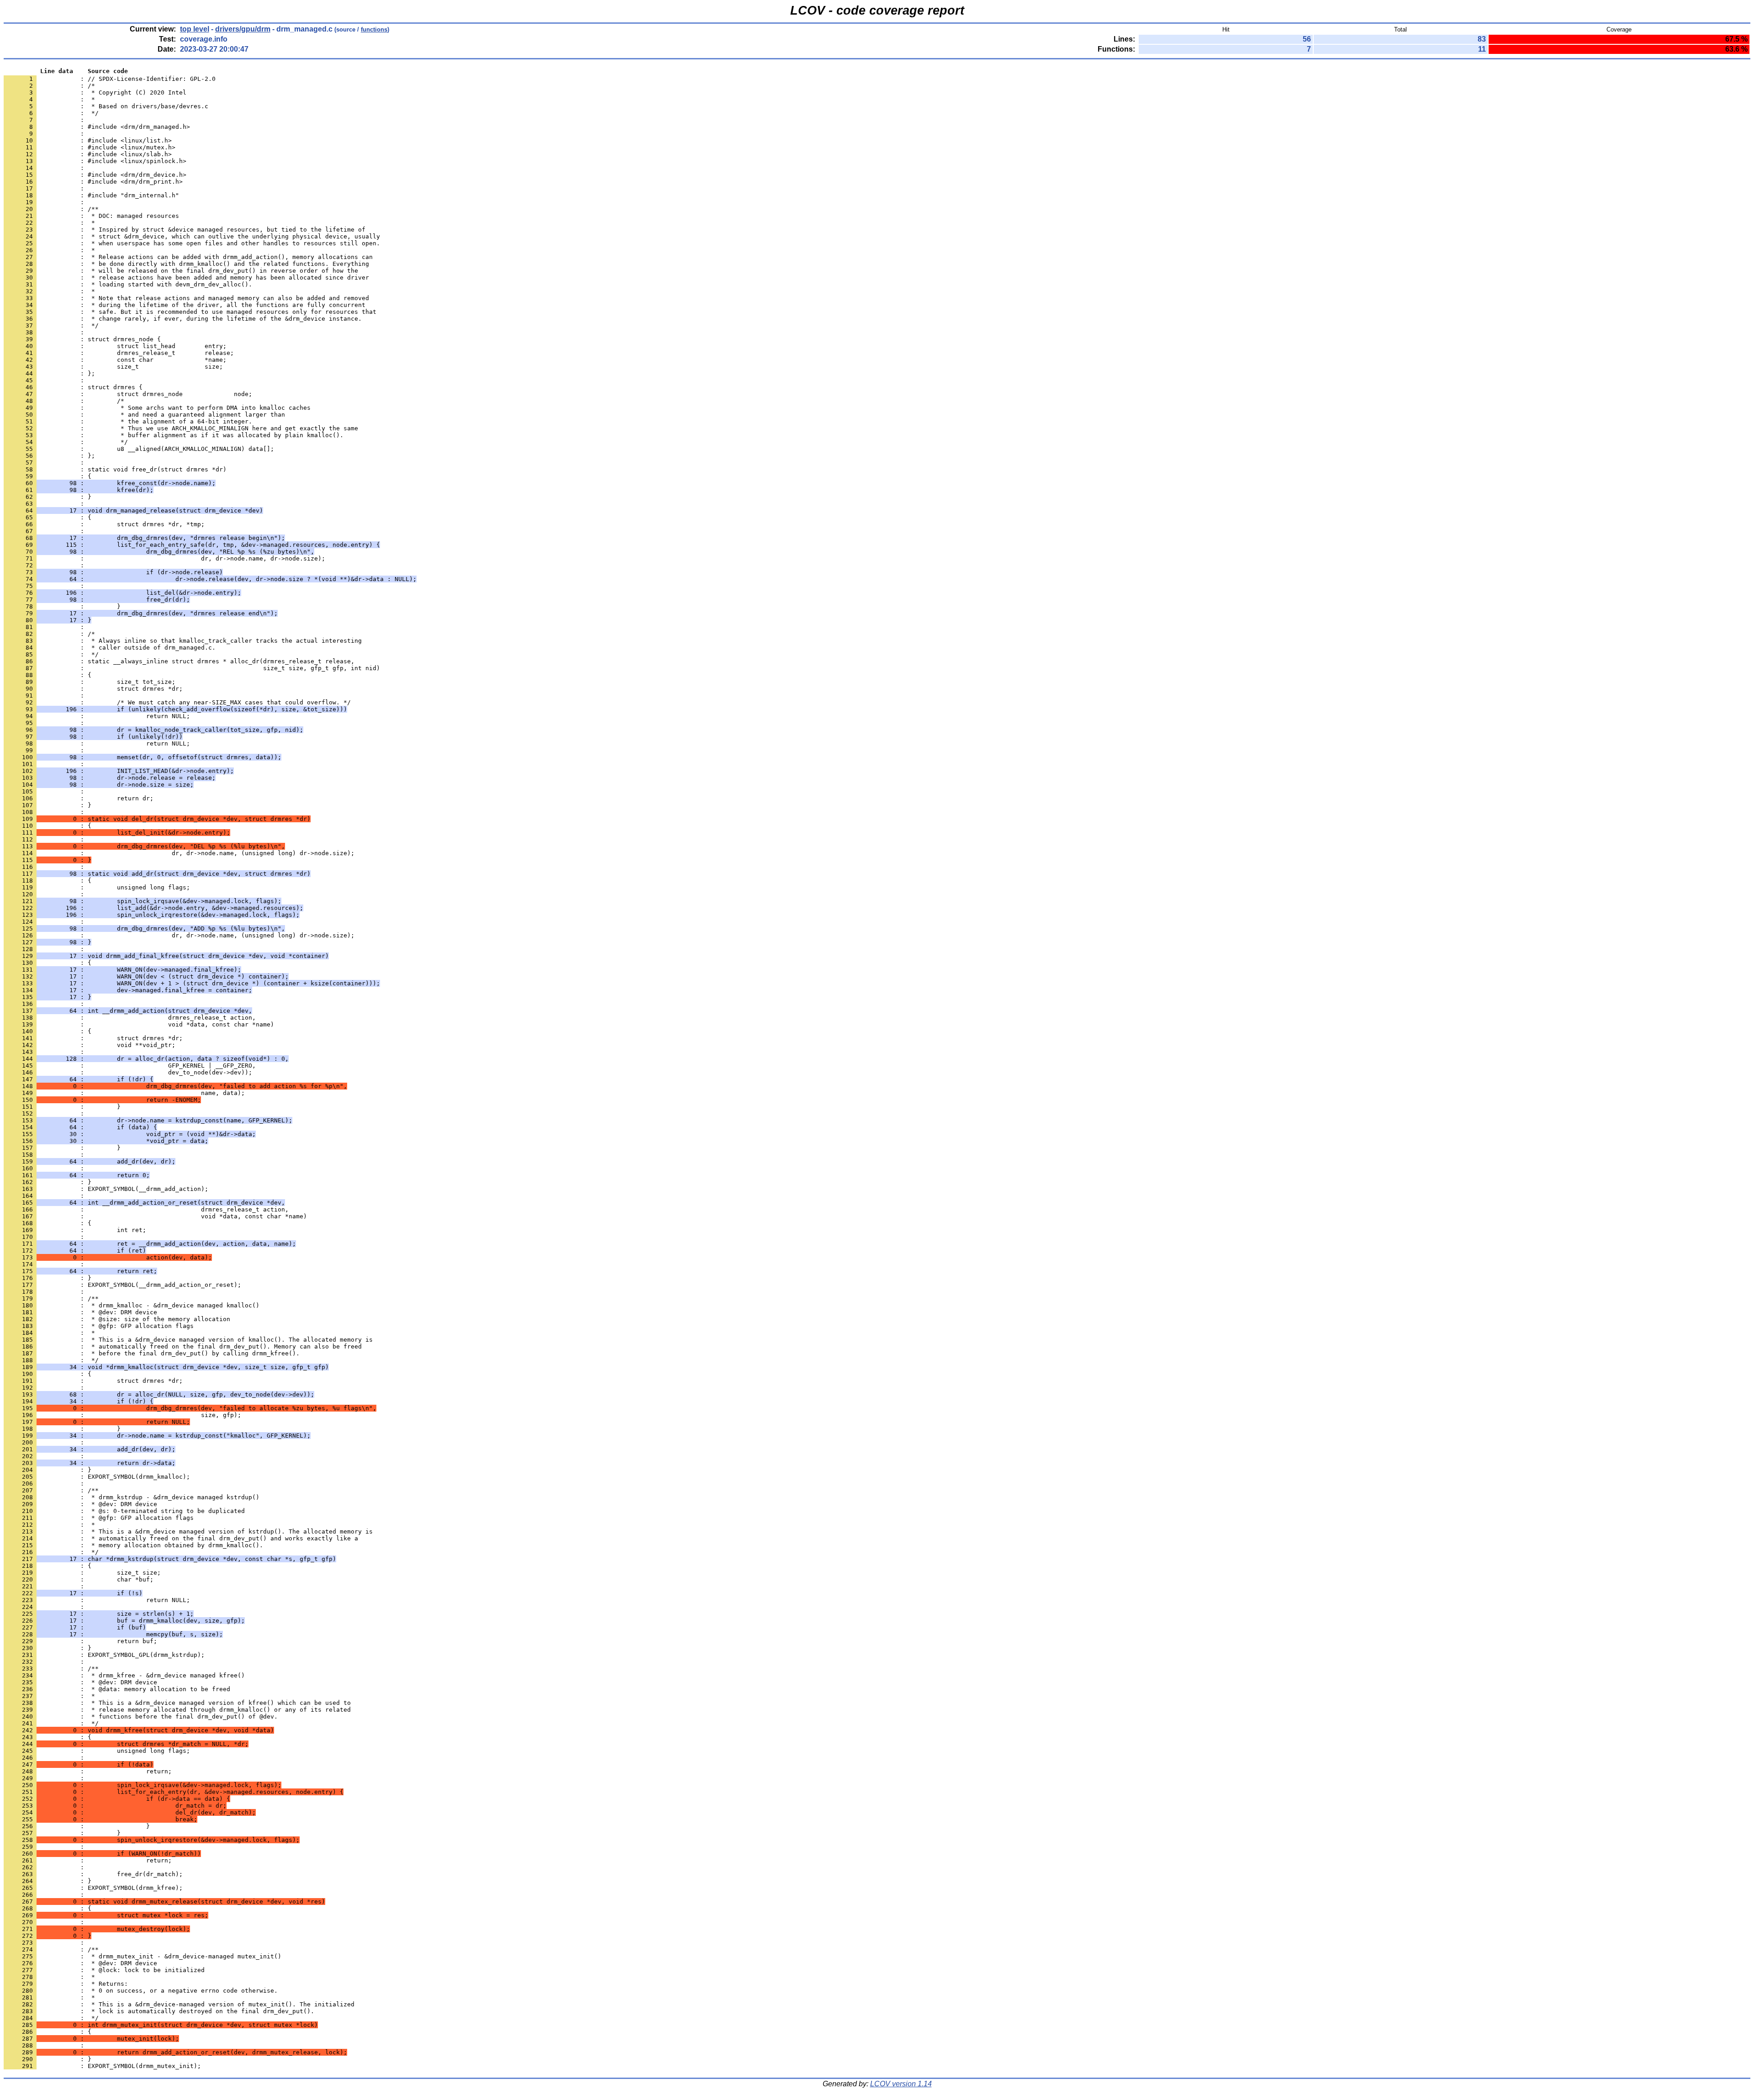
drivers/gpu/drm (243, 29)
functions (374, 29)
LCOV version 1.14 (901, 2084)
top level (195, 29)
